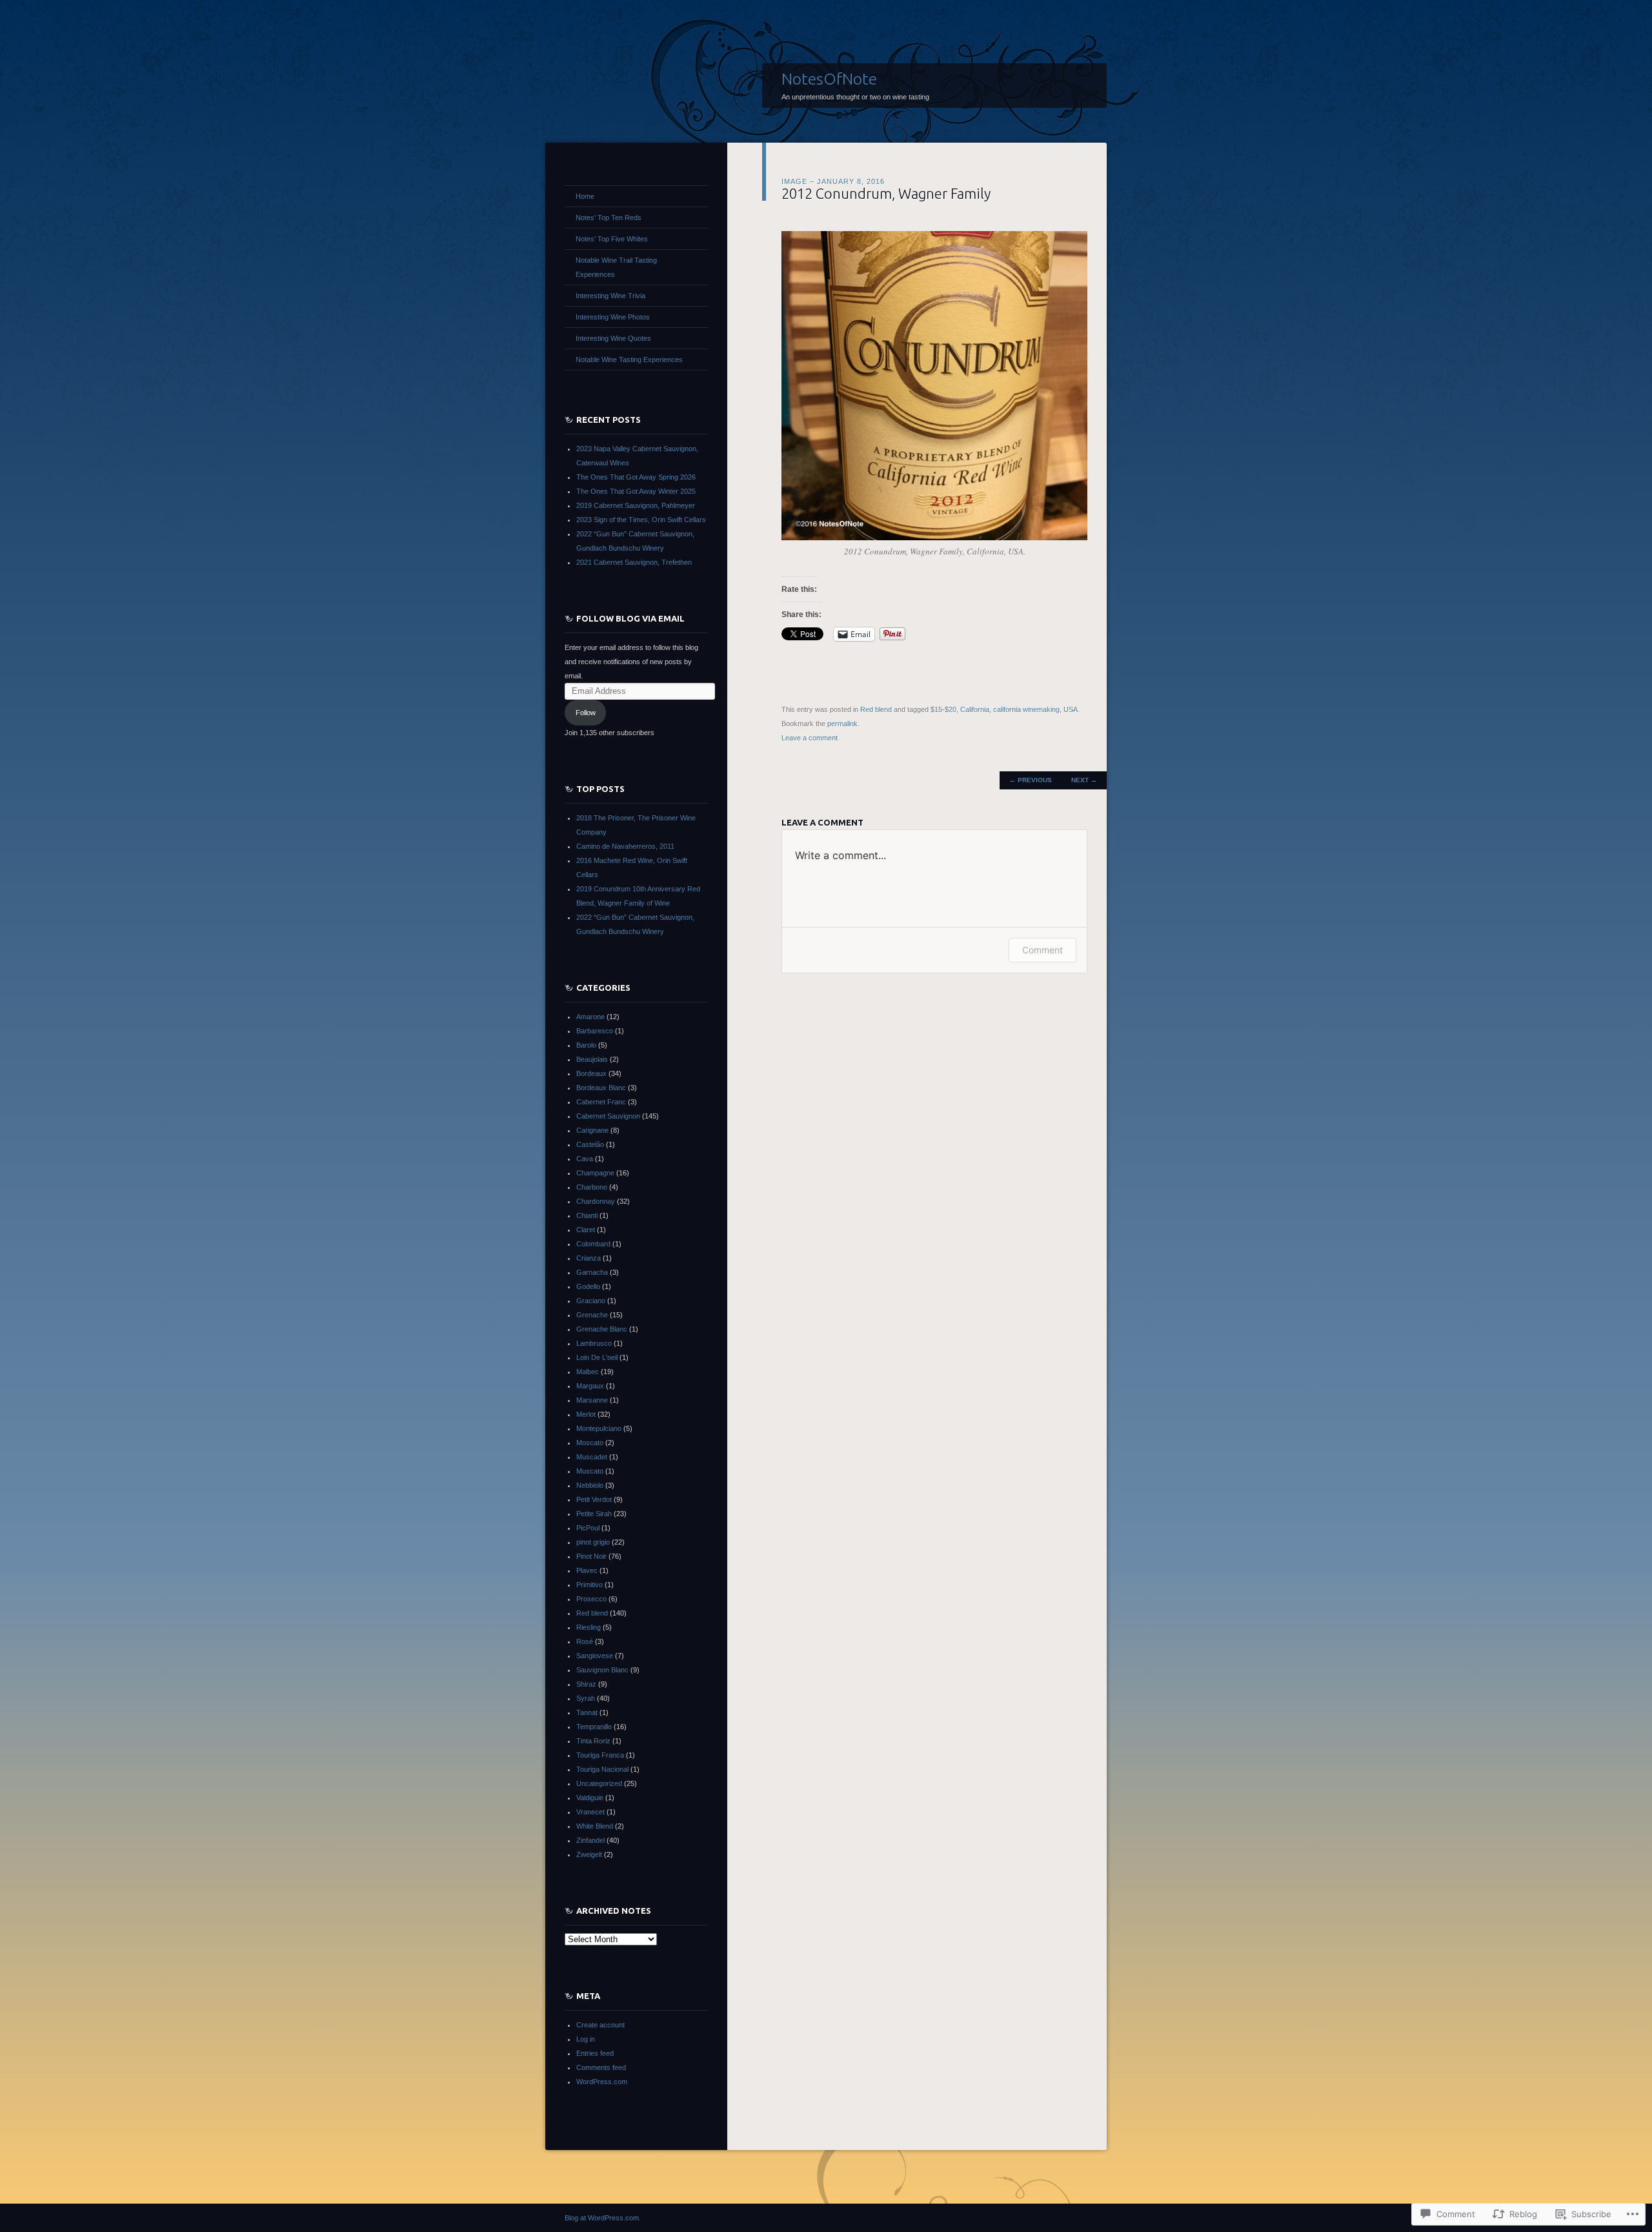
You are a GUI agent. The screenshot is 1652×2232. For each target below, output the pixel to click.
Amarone (590, 1017)
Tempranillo (594, 1727)
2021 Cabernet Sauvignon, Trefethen (634, 562)
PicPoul (588, 1528)
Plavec (587, 1570)
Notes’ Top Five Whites (612, 239)
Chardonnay (596, 1201)
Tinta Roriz (593, 1741)
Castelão (590, 1144)
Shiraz (586, 1684)
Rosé (585, 1641)
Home (585, 196)
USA (1071, 709)
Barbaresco (595, 1031)
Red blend (876, 709)
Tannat (587, 1712)
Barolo (586, 1045)
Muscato (590, 1471)
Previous (1031, 780)
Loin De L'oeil (597, 1357)
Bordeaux (591, 1073)
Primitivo (589, 1585)
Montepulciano (599, 1428)
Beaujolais (592, 1059)
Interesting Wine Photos (613, 317)
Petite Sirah (594, 1514)
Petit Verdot (594, 1499)
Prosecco (591, 1599)
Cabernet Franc (601, 1102)
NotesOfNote (829, 79)
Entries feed (595, 2053)
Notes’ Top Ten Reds (609, 218)
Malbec (588, 1372)
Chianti (587, 1215)
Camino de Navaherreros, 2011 (625, 846)
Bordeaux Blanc (601, 1088)
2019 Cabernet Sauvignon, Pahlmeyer (636, 505)
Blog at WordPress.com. (603, 2218)
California (975, 709)
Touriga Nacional (602, 1769)
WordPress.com (602, 2082)
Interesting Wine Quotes (613, 338)
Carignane (592, 1130)
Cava (585, 1159)
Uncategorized (599, 1783)
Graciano (591, 1301)
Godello (588, 1286)
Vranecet (590, 1812)
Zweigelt (589, 1854)
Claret (586, 1230)
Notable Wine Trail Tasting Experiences (616, 267)
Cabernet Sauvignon (608, 1116)
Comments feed (601, 2067)
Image (794, 181)
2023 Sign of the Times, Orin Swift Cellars (641, 520)
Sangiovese (595, 1656)
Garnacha (592, 1272)
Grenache (592, 1315)
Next (1084, 780)
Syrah (586, 1698)
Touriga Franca (600, 1755)
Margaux (590, 1386)
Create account (600, 2025)
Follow (586, 713)
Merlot (586, 1414)
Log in (586, 2039)
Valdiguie (590, 1798)
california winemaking (1026, 709)
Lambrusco (594, 1343)
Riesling (589, 1627)
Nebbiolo (590, 1485)
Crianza (589, 1258)
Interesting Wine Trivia (610, 296)
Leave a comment (810, 738)
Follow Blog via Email (630, 618)
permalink (842, 724)
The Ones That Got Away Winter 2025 (636, 491)
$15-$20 (943, 709)
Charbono (592, 1187)
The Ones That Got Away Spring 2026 (636, 477)
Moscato (590, 1443)
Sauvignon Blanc (602, 1670)
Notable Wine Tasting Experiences (629, 360)
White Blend (595, 1826)
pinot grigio (593, 1542)
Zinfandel (590, 1840)
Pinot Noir (591, 1556)
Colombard (593, 1244)
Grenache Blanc (602, 1329)
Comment (1043, 950)
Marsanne (592, 1400)
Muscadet (592, 1457)
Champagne (595, 1173)
